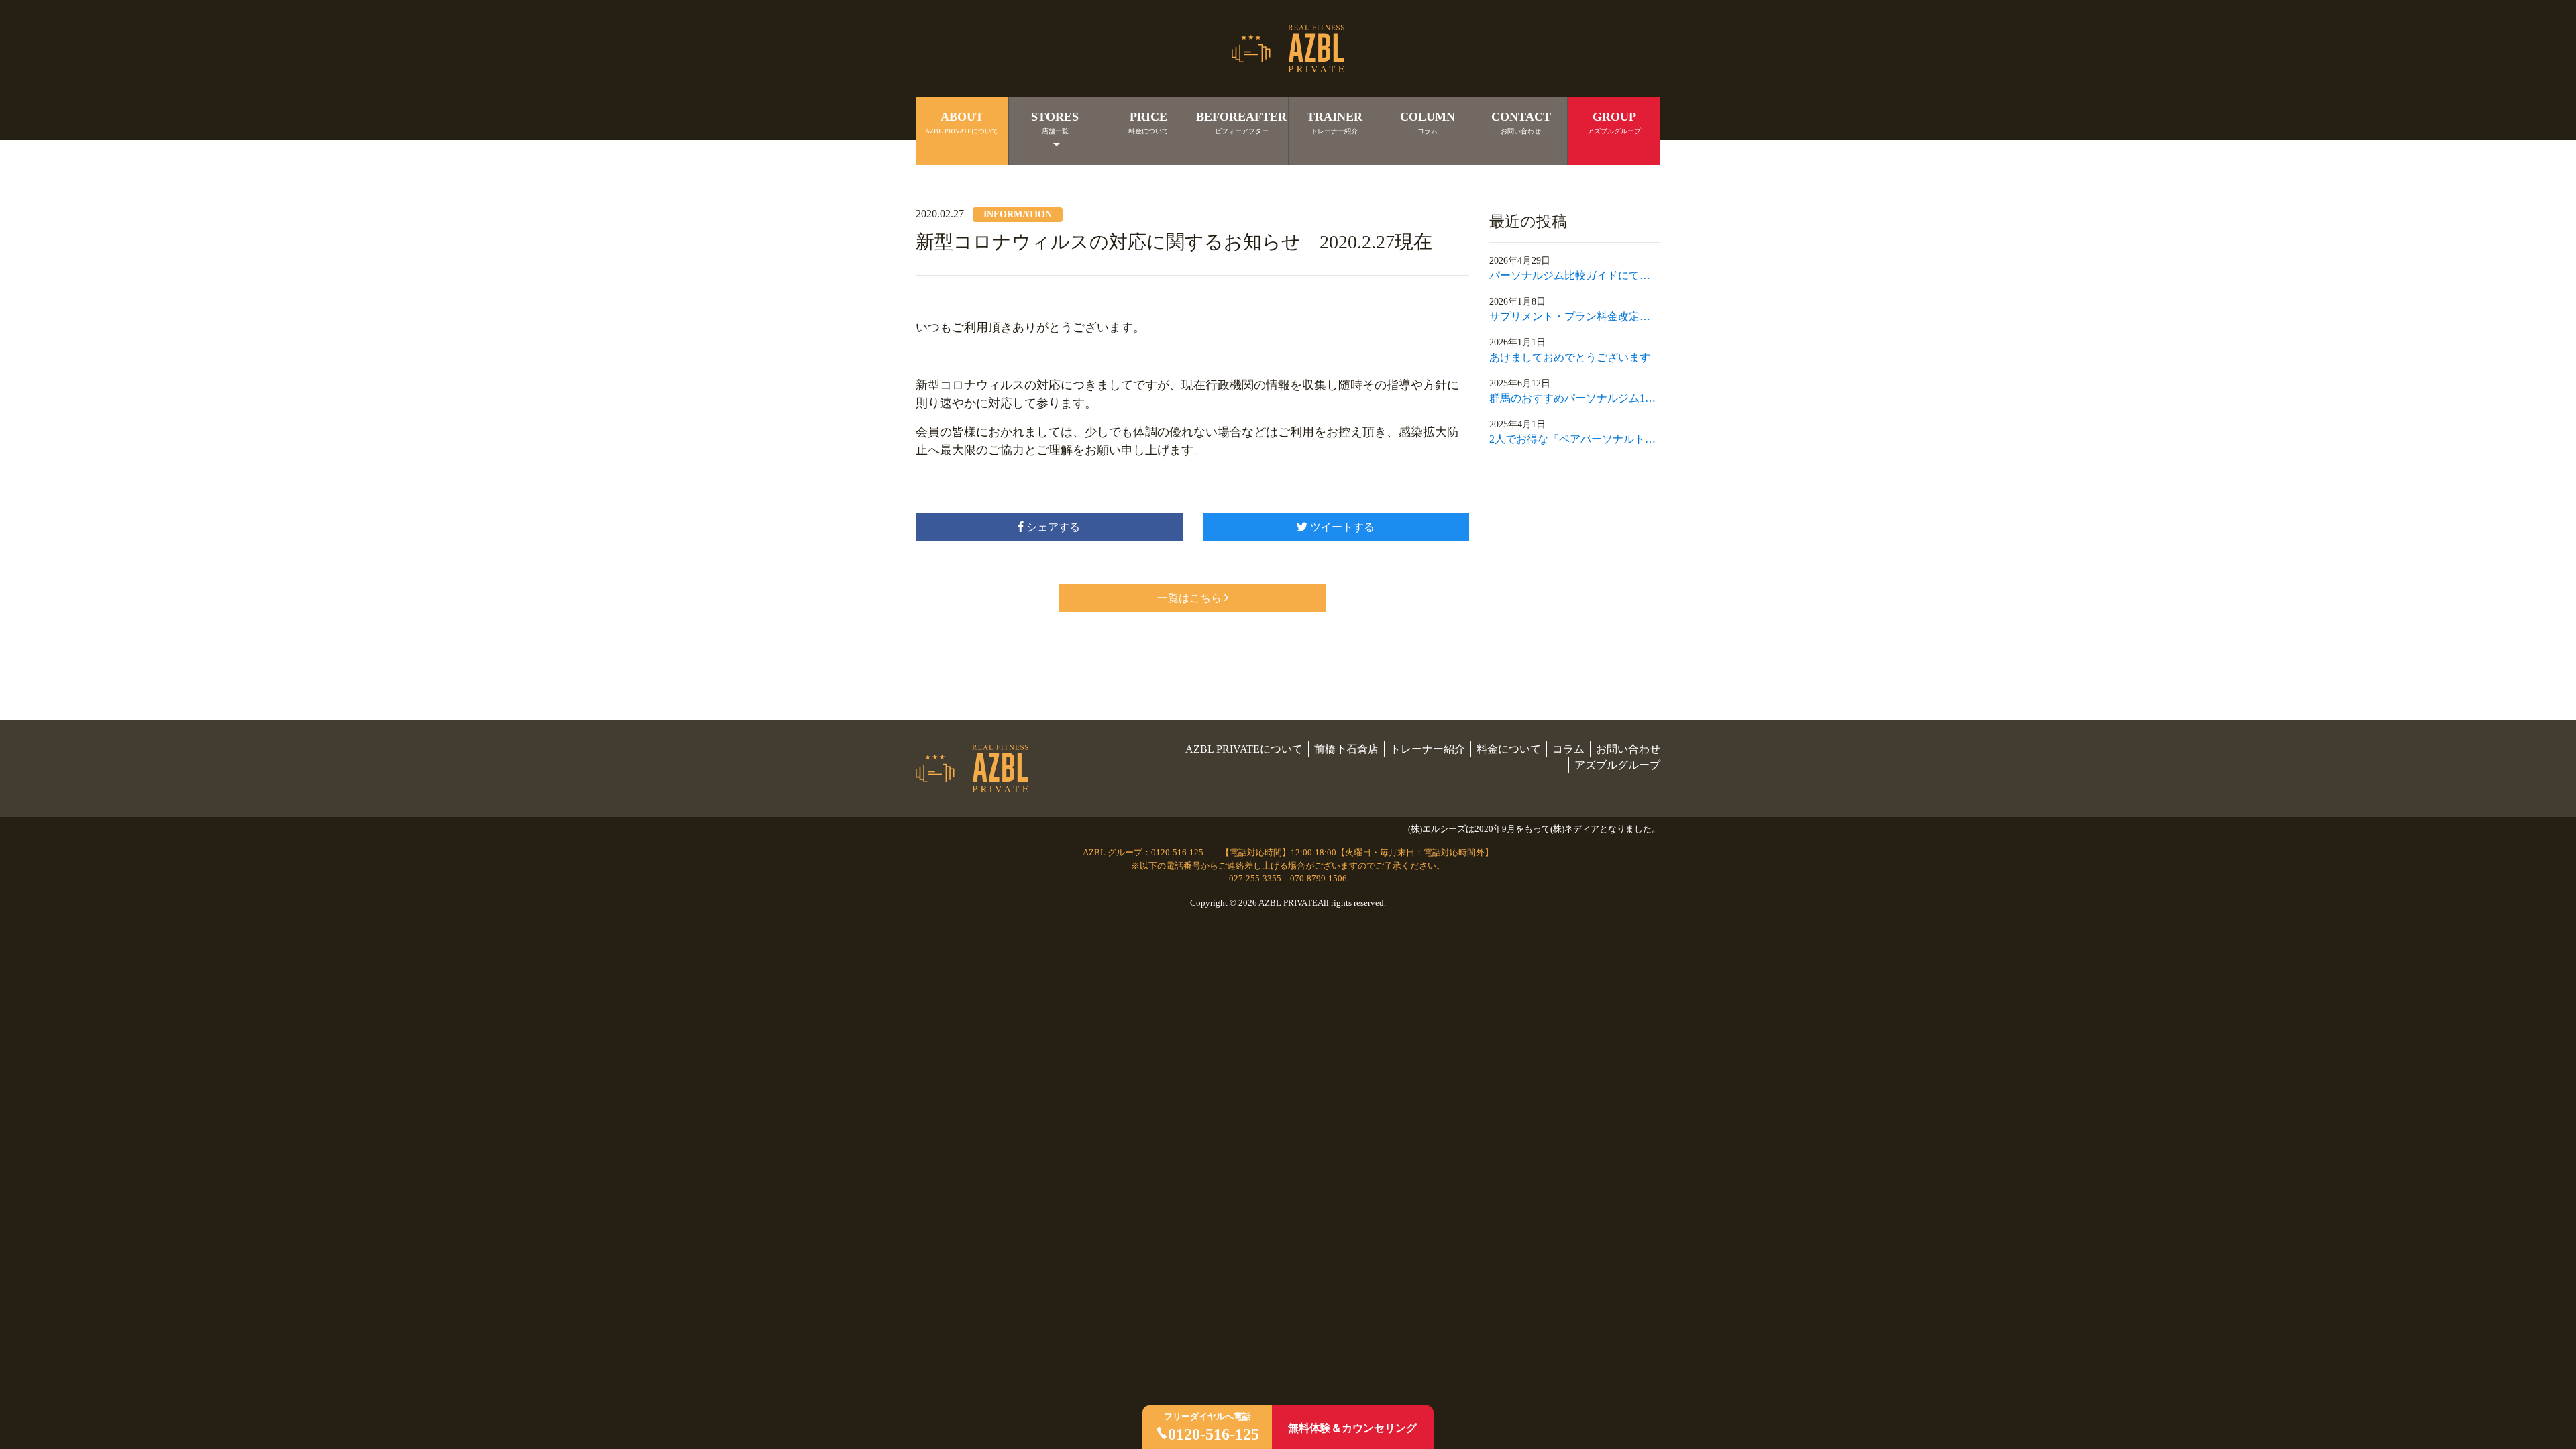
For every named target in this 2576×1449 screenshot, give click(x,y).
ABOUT (962, 122)
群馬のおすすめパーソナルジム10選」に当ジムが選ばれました (1575, 398)
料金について (1509, 749)
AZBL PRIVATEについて (1244, 749)
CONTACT (1521, 122)
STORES (1055, 122)
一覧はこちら (1189, 598)
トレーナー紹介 (1428, 749)
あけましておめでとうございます (1570, 357)
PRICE (1148, 122)
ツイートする (1341, 527)
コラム (1568, 749)
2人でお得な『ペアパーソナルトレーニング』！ (1575, 439)
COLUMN (1428, 122)
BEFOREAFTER (1241, 122)
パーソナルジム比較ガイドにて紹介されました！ (1575, 275)
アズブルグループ (1617, 765)
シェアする (1052, 527)
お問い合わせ (1628, 749)
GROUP (1614, 122)
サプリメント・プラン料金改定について (1575, 316)
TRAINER (1335, 122)
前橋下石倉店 (1346, 749)
